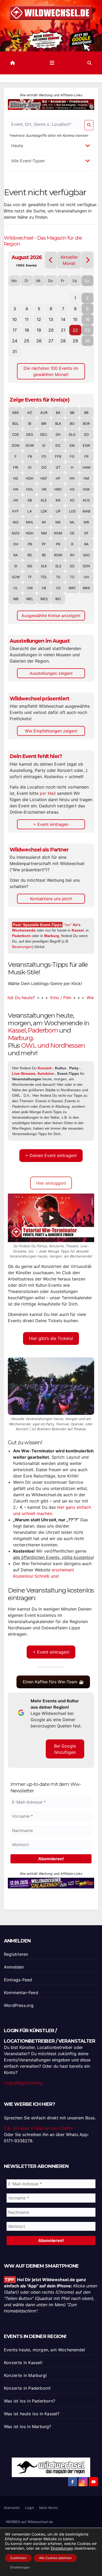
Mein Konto (49, 2508)
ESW (86, 445)
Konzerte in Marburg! (25, 2375)
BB (72, 413)
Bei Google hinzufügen (65, 1749)
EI (44, 445)
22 (75, 330)
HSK (86, 489)
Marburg (52, 936)
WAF (72, 588)
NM (44, 533)
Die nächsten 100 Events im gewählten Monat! (51, 371)
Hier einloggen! (51, 1183)
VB (44, 588)
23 (87, 330)
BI (30, 424)
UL (16, 588)
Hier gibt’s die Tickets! (51, 1338)
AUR (44, 413)
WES (44, 599)
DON (16, 445)
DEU (44, 434)
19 (39, 330)
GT (58, 467)
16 (87, 319)
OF (86, 533)
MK (58, 522)
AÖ (30, 413)
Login (30, 2508)
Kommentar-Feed (21, 1993)
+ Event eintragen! (51, 1652)
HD (16, 478)
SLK (44, 566)
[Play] (51, 1218)
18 (27, 330)
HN (16, 489)
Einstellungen (62, 2548)
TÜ (72, 577)
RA (86, 544)
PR (58, 544)
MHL (30, 522)
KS (72, 500)
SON (86, 566)
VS (58, 588)
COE (16, 434)
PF (44, 544)
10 (15, 319)
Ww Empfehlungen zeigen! (51, 731)
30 (87, 341)
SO (72, 566)
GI (30, 467)
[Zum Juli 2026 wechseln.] (51, 260)
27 (51, 341)
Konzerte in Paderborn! (27, 2388)
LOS (72, 511)
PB (30, 544)
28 (63, 341)
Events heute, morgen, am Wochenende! (44, 2350)
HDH (30, 478)
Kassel (78, 930)
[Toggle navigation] (52, 63)
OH (16, 544)
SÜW (16, 577)
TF (30, 577)
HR (44, 489)
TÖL (44, 577)
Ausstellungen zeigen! (51, 673)
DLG (72, 434)
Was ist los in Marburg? (28, 2426)
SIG (30, 566)
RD (30, 555)
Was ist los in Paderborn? (30, 2401)
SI (16, 566)
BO (72, 424)
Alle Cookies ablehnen (55, 2558)
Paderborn (21, 936)
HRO (58, 489)
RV (72, 555)
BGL (16, 424)
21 (63, 330)
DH (58, 434)
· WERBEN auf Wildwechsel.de (29, 2522)
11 (27, 319)
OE (72, 533)
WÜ (58, 599)
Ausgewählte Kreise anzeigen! (51, 616)
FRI (16, 467)
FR (86, 456)
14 (63, 319)
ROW (58, 555)
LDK (44, 511)
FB (30, 456)
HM (86, 478)
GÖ (44, 467)
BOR (86, 424)
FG (72, 456)
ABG (16, 413)
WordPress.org (19, 2005)
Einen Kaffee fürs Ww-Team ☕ (53, 1682)
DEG (30, 434)
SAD (86, 555)
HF (58, 478)
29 (75, 341)
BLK (58, 424)
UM (30, 588)
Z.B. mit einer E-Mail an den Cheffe (38, 2128)
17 (15, 330)
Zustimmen (18, 2558)
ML (72, 522)
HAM (86, 467)
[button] (89, 63)
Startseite (12, 2508)
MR (86, 522)
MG (16, 522)
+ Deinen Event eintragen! (51, 1155)
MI (44, 522)
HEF (44, 478)
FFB (58, 456)
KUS (86, 500)
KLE (44, 500)
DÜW (30, 445)
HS (72, 489)
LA (30, 511)
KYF (16, 511)
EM (72, 445)
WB (16, 599)
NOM (58, 533)
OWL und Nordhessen (53, 1045)
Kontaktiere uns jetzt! (51, 899)
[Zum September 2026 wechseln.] (87, 260)
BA (58, 413)
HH (72, 478)
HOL (30, 489)
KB (30, 500)
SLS (58, 566)
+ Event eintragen (51, 824)
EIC (58, 445)
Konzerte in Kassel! (23, 2363)
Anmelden (14, 1967)
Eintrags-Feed (18, 1980)
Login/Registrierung (23, 2083)
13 (51, 319)
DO (86, 434)
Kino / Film (47, 998)
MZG (16, 533)
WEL (30, 599)
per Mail (48, 793)
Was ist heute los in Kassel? (32, 2414)
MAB (86, 511)
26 (39, 341)
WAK (86, 588)
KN (58, 500)
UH (86, 577)
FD (44, 456)
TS (58, 577)
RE (44, 555)
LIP (58, 511)
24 (15, 341)
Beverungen (22, 947)
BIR (44, 424)
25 (27, 341)
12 (39, 319)
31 (15, 351)
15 (75, 319)
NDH (30, 533)
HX (16, 500)
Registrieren (16, 1954)
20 (51, 330)
